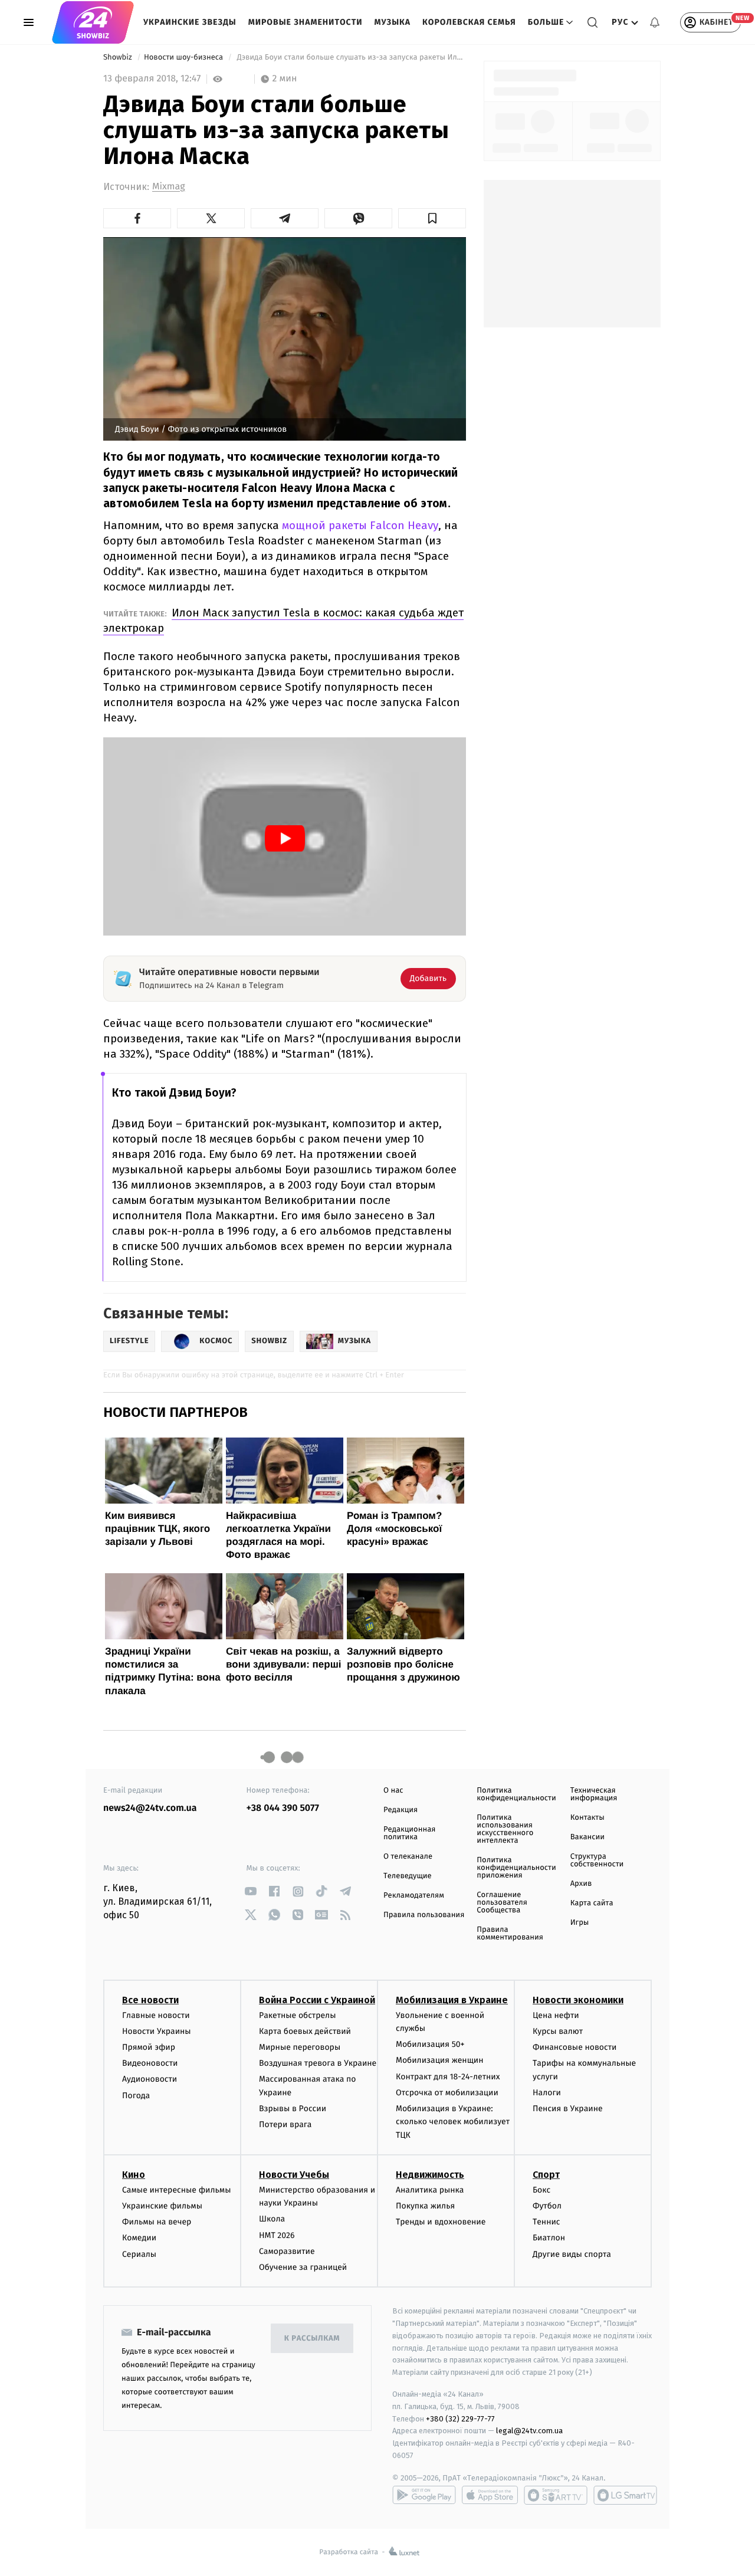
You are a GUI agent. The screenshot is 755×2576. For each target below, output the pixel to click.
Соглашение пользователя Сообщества (502, 1903)
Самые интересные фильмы (176, 2190)
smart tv (556, 2495)
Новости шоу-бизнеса (185, 58)
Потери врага (285, 2124)
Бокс (541, 2190)
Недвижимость (430, 2175)
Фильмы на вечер (157, 2222)
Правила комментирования (510, 1934)
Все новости (150, 2000)
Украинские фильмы (162, 2206)
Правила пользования (424, 1915)
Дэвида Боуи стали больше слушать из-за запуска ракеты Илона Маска (350, 58)
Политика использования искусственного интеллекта (505, 1829)
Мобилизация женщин (440, 2060)
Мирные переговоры (300, 2047)
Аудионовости (150, 2079)
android (424, 2495)
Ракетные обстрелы (297, 2015)
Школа (272, 2219)
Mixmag (168, 187)
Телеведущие (408, 1876)
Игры (580, 1923)
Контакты (587, 1818)
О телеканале (408, 1857)
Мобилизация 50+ (430, 2044)
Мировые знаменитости (306, 22)
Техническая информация (594, 1794)
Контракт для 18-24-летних (448, 2077)
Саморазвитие (287, 2251)
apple (490, 2495)
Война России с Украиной (317, 2000)
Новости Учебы (294, 2175)
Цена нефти (556, 2015)
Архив (581, 1884)
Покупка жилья (425, 2206)
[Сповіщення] (655, 22)
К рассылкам (312, 2339)
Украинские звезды (190, 22)
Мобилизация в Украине (452, 2000)
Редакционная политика (409, 1833)
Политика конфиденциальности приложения (516, 1868)
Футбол (547, 2206)
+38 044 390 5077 (283, 1808)
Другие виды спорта (572, 2254)
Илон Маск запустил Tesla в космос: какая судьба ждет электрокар (283, 620)
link (251, 1891)
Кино (134, 2175)
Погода (136, 2096)
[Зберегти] (432, 218)
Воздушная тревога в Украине (318, 2063)
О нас (393, 1791)
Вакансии (587, 1837)
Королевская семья (469, 22)
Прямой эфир (149, 2047)
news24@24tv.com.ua (150, 1808)
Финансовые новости (575, 2047)
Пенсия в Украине (568, 2109)
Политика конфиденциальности (516, 1794)
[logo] (93, 22)
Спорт (546, 2175)
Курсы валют (558, 2031)
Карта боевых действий (305, 2031)
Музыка (393, 22)
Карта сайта (592, 1903)
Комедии (139, 2238)
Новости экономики (578, 2000)
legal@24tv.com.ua (529, 2431)
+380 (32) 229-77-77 (460, 2419)
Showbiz (119, 58)
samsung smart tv (625, 2495)
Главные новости (156, 2015)
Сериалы (139, 2254)
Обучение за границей (303, 2267)
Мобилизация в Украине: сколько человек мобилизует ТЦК (453, 2122)
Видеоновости (150, 2063)
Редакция (401, 1810)
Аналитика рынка (430, 2190)
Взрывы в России (293, 2109)
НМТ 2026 (277, 2235)
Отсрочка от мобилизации (447, 2093)
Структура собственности (597, 1860)
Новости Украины (157, 2031)
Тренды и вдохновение (441, 2222)
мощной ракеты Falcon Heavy (360, 525)
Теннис (546, 2222)
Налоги (547, 2093)
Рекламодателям (414, 1896)
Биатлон (549, 2238)
